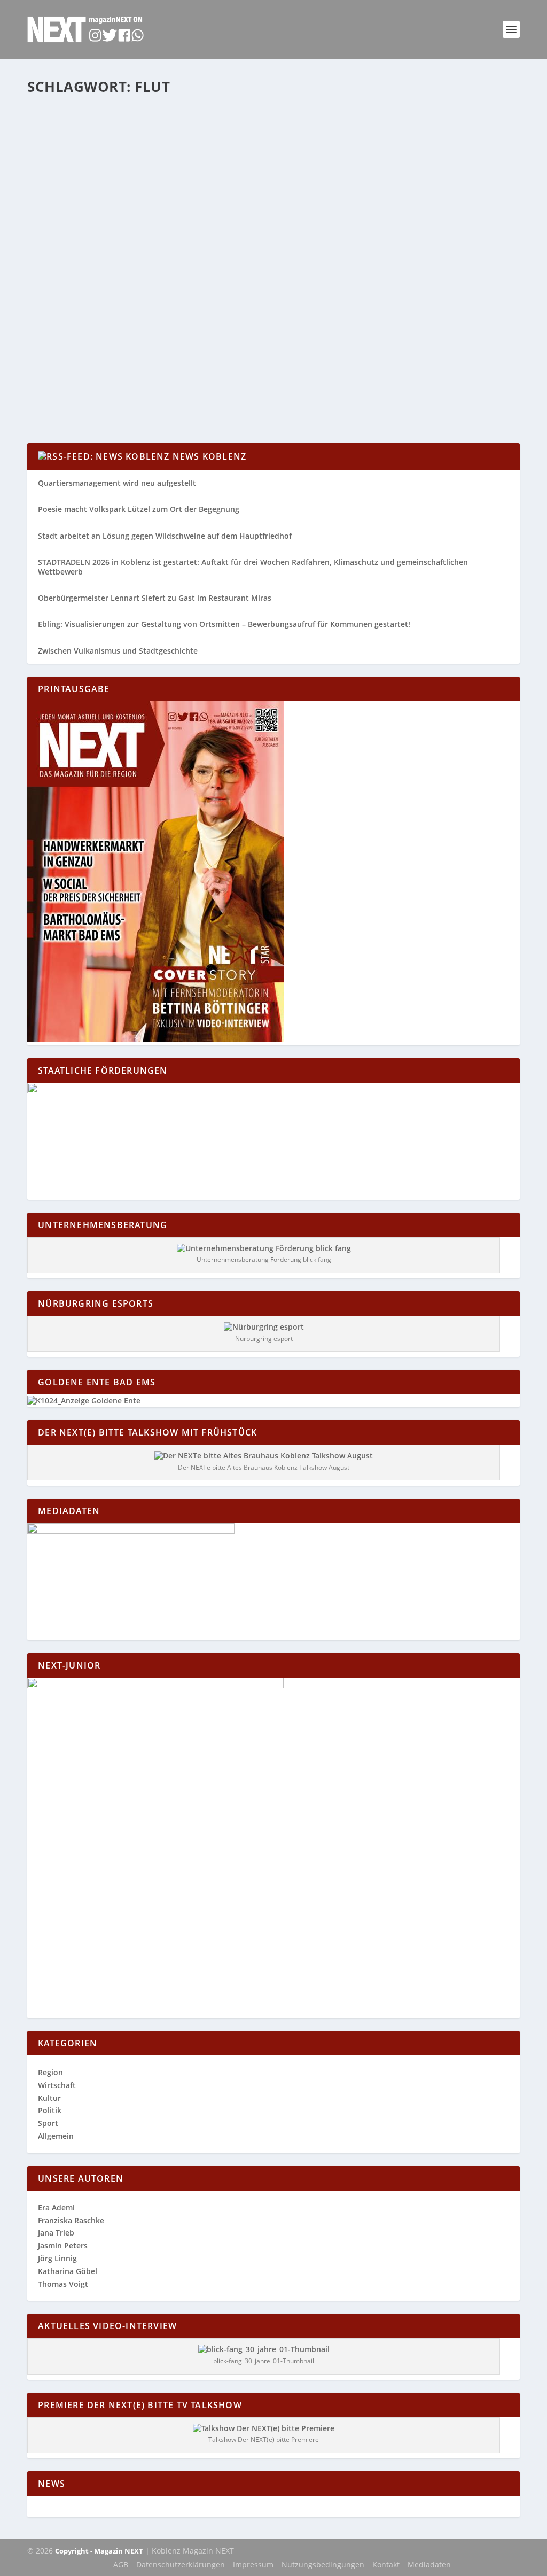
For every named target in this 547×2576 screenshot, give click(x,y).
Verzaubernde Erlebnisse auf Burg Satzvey (145, 338)
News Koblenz (209, 456)
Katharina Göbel (68, 2271)
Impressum (253, 2565)
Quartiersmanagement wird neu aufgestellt (117, 483)
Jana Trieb (56, 2233)
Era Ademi (56, 2208)
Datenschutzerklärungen (181, 2565)
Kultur (159, 354)
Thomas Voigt (63, 2284)
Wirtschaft (57, 2085)
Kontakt (386, 2565)
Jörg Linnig (57, 2258)
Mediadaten (429, 2565)
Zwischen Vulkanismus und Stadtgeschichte (118, 651)
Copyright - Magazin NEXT (99, 2551)
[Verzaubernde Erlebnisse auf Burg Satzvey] (210, 212)
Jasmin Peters (63, 2245)
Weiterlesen (69, 396)
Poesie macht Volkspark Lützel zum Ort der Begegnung (139, 509)
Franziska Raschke (71, 2220)
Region (181, 354)
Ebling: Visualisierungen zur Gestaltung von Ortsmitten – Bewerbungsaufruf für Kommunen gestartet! (224, 624)
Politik (50, 2110)
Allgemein (132, 354)
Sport (48, 2123)
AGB (121, 2565)
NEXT (58, 354)
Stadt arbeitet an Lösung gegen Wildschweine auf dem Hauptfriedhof (165, 536)
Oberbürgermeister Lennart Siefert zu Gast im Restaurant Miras (155, 598)
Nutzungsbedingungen (323, 2565)
